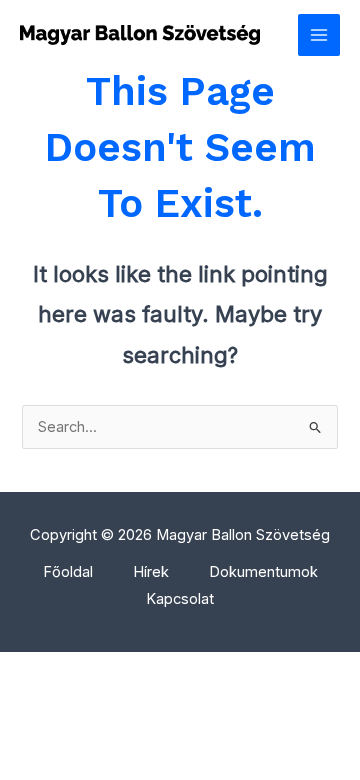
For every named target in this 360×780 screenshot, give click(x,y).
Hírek (151, 572)
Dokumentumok (263, 572)
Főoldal (68, 572)
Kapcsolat (180, 599)
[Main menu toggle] (319, 35)
